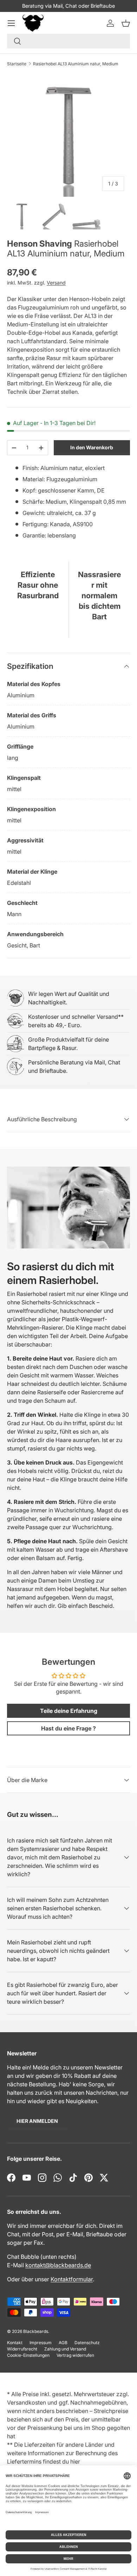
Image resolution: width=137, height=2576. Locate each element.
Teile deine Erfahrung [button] (69, 1711)
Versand (56, 283)
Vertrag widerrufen (75, 2355)
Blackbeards (36, 2331)
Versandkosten (27, 2402)
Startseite (17, 64)
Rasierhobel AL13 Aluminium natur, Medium (76, 64)
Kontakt (15, 2343)
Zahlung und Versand (65, 2349)
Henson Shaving (40, 244)
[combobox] (68, 41)
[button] (126, 23)
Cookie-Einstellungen (28, 2355)
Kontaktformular (72, 2279)
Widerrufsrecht (22, 2349)
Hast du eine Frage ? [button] (68, 1728)
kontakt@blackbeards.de (58, 2265)
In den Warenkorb (92, 447)
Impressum (41, 2343)
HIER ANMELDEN (37, 2121)
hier (75, 2461)
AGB (63, 2343)
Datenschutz (87, 2343)
